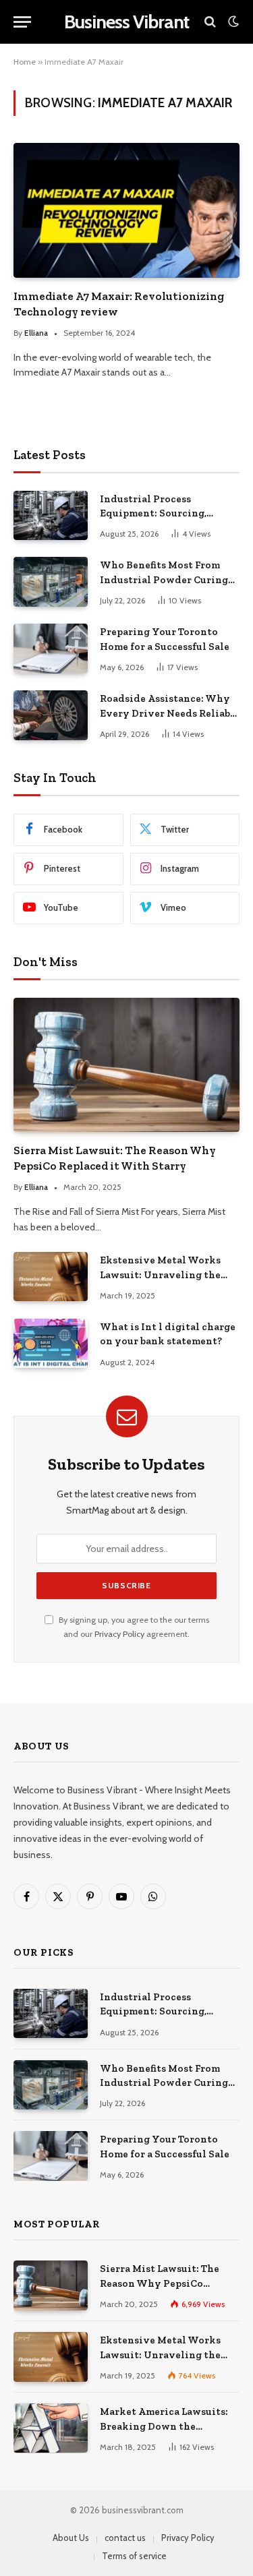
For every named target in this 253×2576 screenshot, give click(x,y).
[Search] (210, 22)
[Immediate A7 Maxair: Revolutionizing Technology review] (126, 210)
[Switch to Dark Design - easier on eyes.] (232, 22)
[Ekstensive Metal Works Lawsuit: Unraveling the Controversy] (51, 1277)
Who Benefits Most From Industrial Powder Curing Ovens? (164, 579)
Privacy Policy (119, 1634)
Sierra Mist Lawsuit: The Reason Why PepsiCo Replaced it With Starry (160, 2283)
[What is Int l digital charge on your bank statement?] (51, 1343)
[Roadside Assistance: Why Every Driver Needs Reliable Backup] (51, 715)
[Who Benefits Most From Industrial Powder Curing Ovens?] (51, 581)
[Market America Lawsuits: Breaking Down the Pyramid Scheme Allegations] (51, 2428)
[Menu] (22, 22)
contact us (125, 2538)
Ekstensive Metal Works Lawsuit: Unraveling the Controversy (160, 1275)
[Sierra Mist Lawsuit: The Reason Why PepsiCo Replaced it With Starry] (126, 1065)
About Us (71, 2538)
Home (25, 62)
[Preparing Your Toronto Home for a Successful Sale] (51, 648)
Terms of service (134, 2556)
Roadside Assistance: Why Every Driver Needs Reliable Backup (170, 713)
